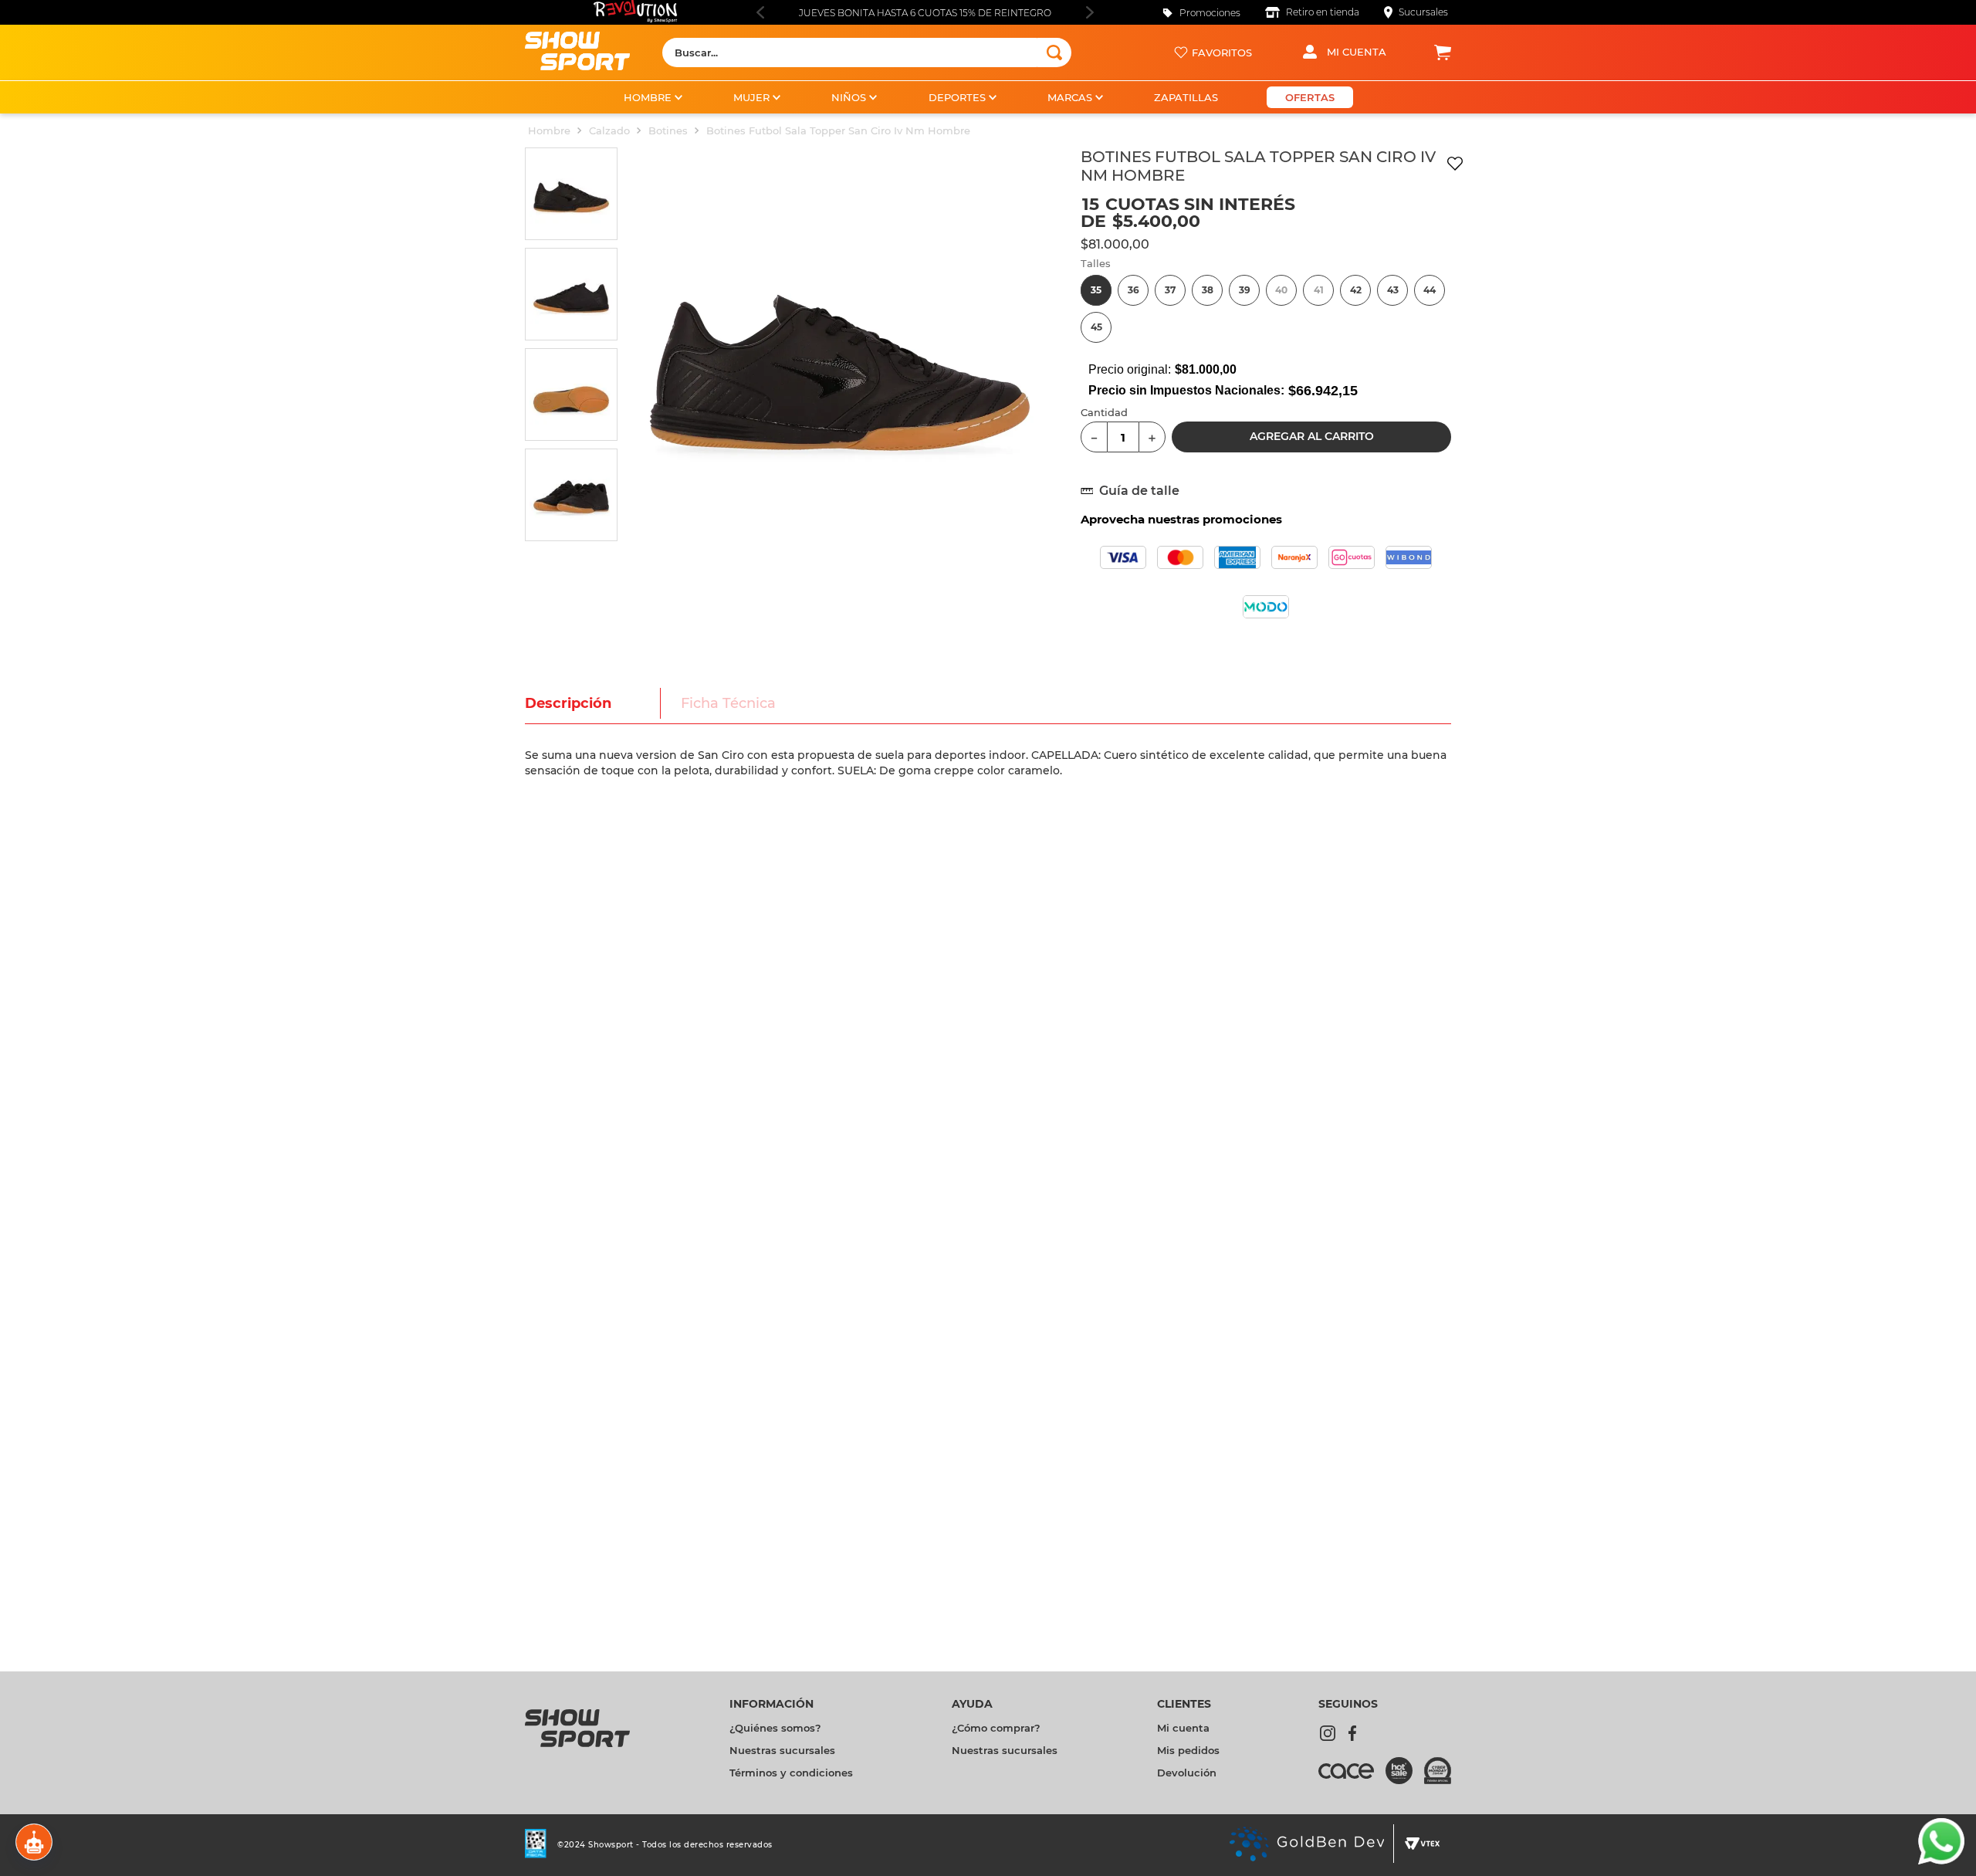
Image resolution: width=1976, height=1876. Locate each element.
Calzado (609, 130)
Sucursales (1423, 12)
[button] (1096, 290)
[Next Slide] (1090, 12)
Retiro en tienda (1323, 12)
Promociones (1210, 13)
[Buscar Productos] (1054, 52)
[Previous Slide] (760, 12)
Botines (668, 130)
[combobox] (867, 52)
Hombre (549, 130)
